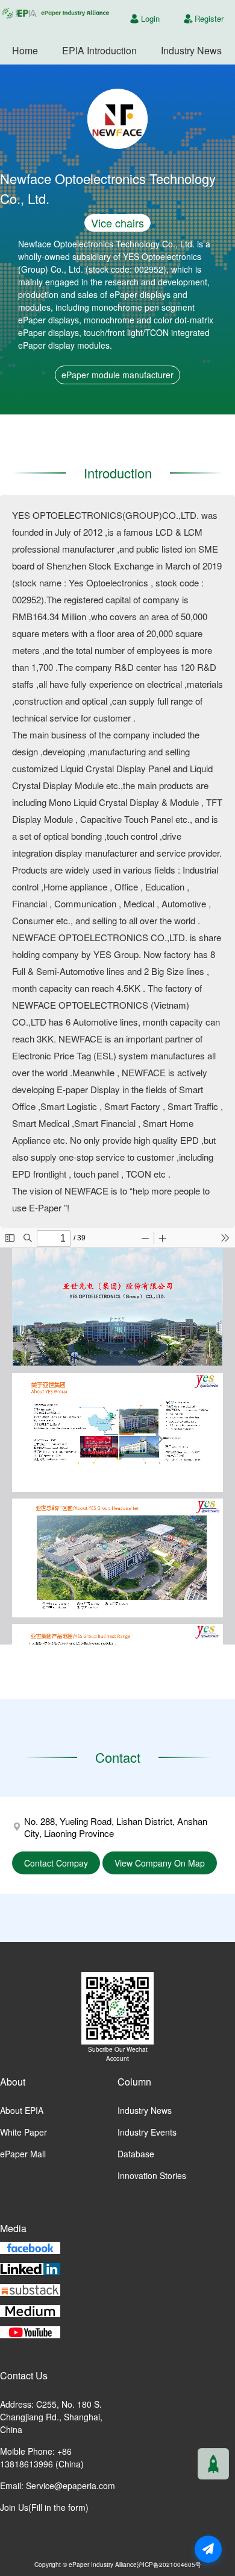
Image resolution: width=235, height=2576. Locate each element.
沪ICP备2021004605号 (169, 2564)
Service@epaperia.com (70, 2486)
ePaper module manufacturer (117, 375)
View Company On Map (160, 1863)
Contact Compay (56, 1863)
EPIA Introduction (99, 50)
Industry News (191, 50)
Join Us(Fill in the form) (44, 2507)
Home (25, 50)
